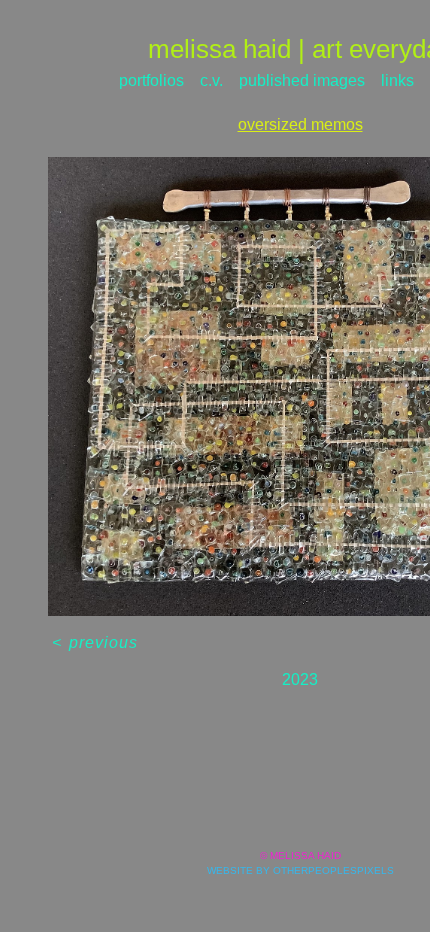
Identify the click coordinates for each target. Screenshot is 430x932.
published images (302, 80)
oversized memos (300, 124)
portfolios (151, 80)
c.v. (211, 80)
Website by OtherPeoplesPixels (300, 870)
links (397, 80)
